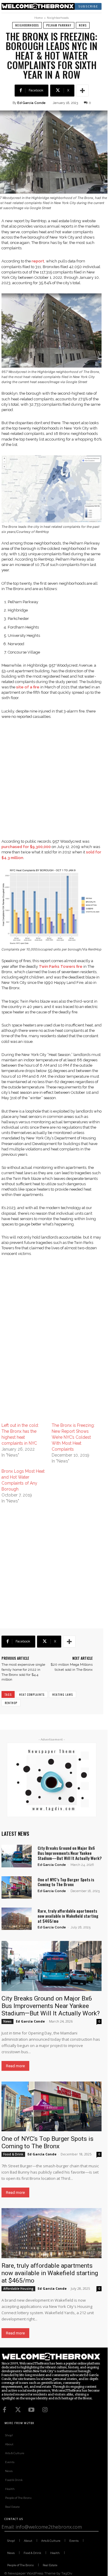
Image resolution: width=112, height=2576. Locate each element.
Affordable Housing (18, 2289)
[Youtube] (31, 2410)
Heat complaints (32, 1694)
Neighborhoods (58, 18)
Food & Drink (13, 2154)
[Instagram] (45, 2410)
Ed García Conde (32, 103)
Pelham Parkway (59, 25)
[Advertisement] (56, 783)
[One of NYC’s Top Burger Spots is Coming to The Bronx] (17, 1887)
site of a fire (28, 687)
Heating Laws (63, 1694)
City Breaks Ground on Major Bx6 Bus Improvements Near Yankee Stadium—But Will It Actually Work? (70, 1853)
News (83, 25)
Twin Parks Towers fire (61, 966)
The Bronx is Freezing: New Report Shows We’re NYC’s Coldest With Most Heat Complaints (73, 1437)
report (38, 261)
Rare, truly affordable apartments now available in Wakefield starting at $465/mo (68, 1916)
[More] (82, 91)
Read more (15, 2066)
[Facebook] (4, 2410)
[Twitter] (18, 2410)
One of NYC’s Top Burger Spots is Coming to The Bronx (66, 1882)
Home (39, 18)
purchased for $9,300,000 (26, 847)
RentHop (11, 1703)
